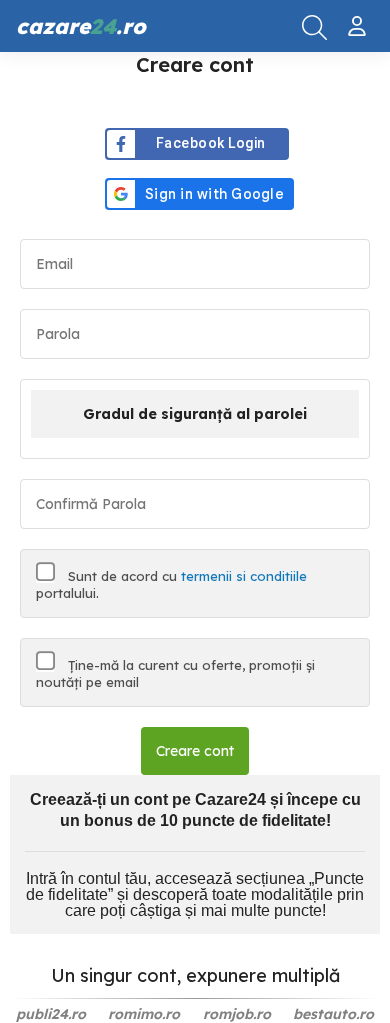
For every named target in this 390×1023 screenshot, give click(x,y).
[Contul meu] (359, 18)
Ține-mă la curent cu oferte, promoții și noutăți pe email (175, 673)
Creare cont (195, 751)
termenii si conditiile (244, 576)
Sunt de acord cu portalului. (171, 584)
